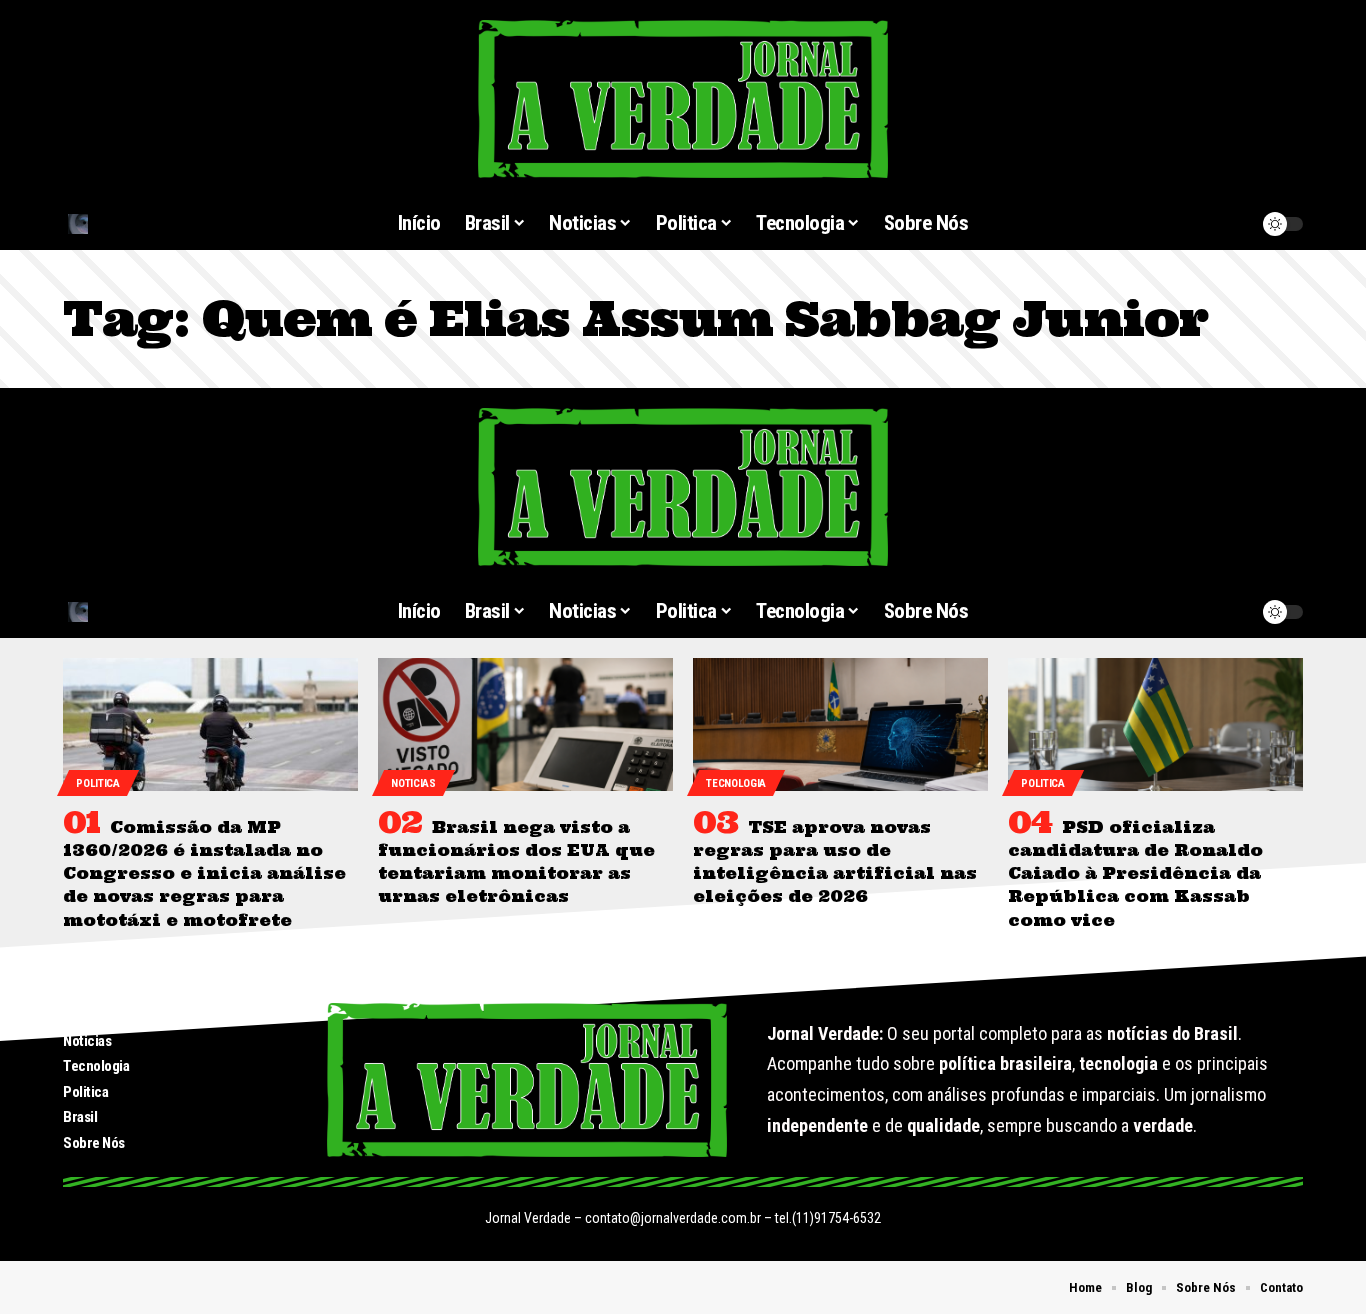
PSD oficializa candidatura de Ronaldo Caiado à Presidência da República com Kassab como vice (1135, 873)
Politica (98, 783)
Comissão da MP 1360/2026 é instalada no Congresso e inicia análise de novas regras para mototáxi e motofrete (204, 873)
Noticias (413, 783)
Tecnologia (736, 783)
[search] (162, 224)
